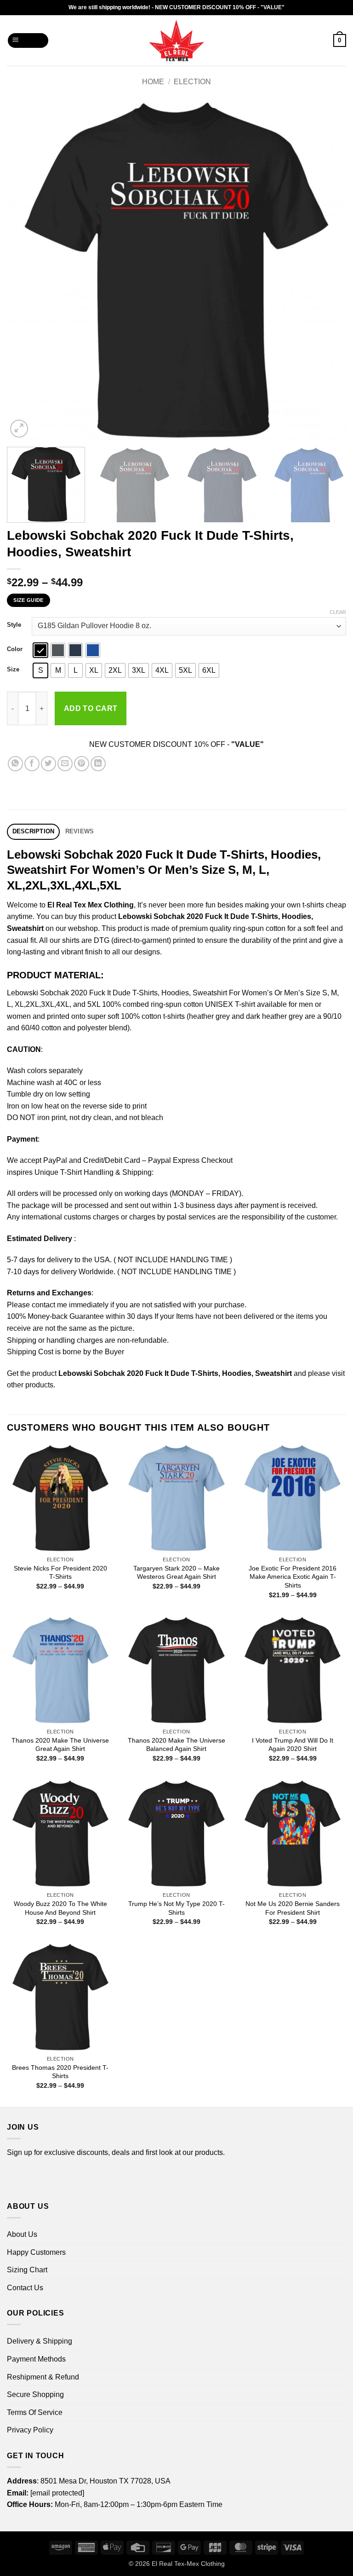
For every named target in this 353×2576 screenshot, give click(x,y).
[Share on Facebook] (32, 764)
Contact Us (25, 2288)
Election (192, 82)
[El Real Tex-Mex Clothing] (177, 40)
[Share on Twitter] (48, 764)
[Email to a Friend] (65, 764)
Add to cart (91, 708)
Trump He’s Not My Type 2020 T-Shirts (176, 1908)
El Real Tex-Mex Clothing (188, 2564)
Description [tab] (34, 831)
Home (153, 82)
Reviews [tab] (80, 831)
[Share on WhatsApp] (15, 764)
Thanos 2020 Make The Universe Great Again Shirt (60, 1745)
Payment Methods (36, 2359)
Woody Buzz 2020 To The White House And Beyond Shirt (60, 1908)
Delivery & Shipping (40, 2341)
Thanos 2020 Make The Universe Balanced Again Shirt (176, 1745)
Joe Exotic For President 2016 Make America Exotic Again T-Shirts (293, 1577)
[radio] (40, 650)
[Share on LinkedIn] (98, 764)
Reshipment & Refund (43, 2377)
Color (15, 649)
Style (14, 625)
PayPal (55, 1160)
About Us (22, 2234)
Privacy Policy (30, 2430)
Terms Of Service (35, 2412)
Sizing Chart (27, 2270)
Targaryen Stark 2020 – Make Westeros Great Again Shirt (176, 1573)
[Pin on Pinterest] (82, 764)
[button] (28, 41)
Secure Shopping (35, 2394)
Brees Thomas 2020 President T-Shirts (60, 2072)
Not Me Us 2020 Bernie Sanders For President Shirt (293, 1908)
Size (13, 670)
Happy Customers (36, 2252)
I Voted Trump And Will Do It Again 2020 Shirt (293, 1745)
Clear (338, 612)
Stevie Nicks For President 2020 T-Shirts (60, 1573)
